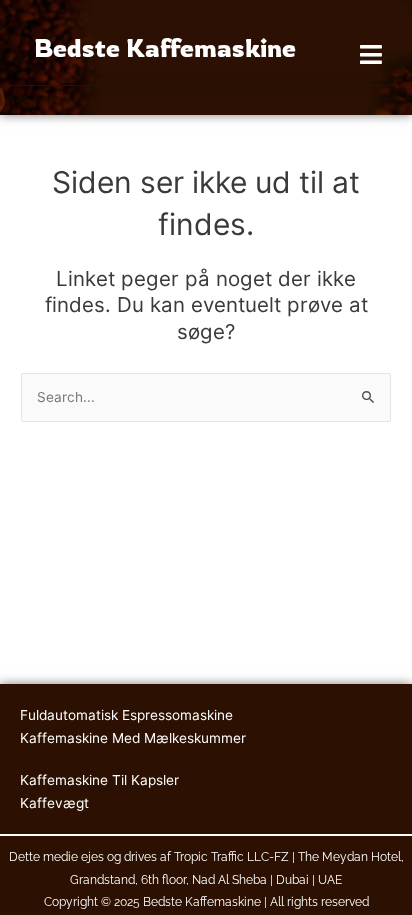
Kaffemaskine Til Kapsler (99, 780)
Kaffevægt (54, 803)
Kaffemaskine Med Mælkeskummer (133, 738)
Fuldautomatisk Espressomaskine (126, 715)
